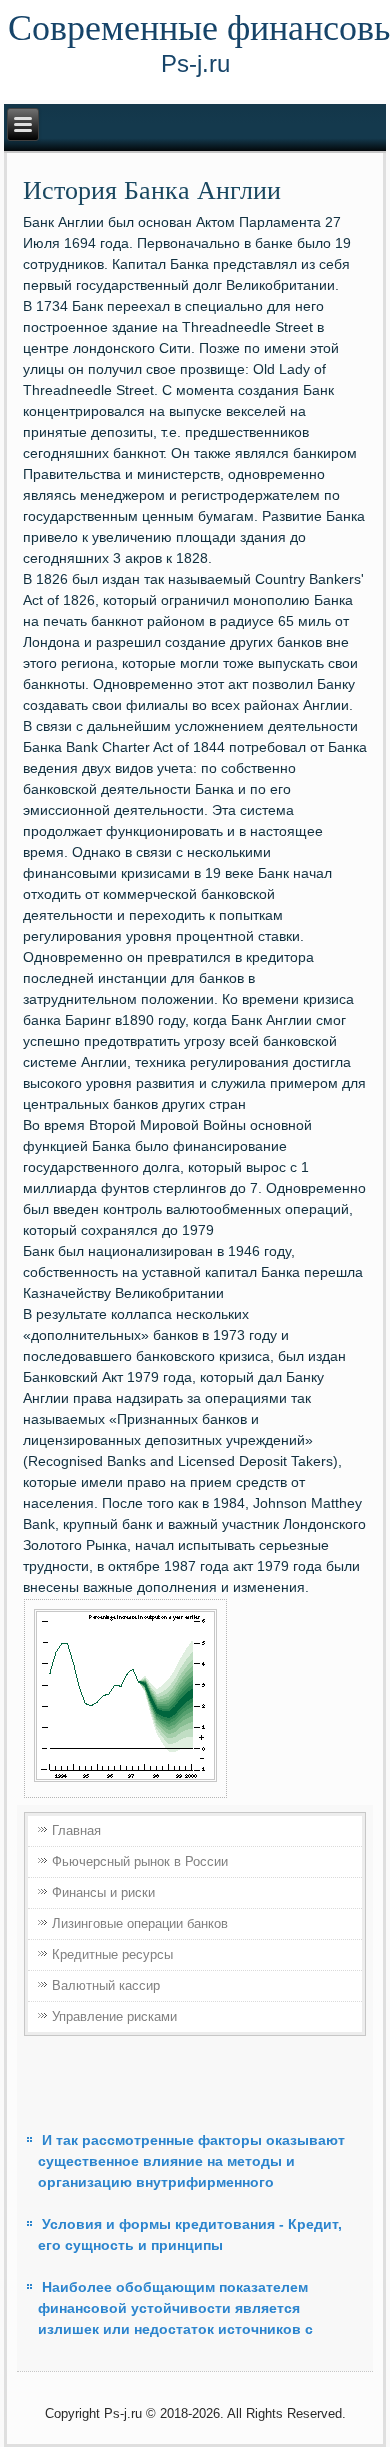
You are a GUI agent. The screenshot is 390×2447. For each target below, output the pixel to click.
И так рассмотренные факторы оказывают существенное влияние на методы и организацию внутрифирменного (191, 2161)
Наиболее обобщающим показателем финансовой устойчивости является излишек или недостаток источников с (175, 2308)
